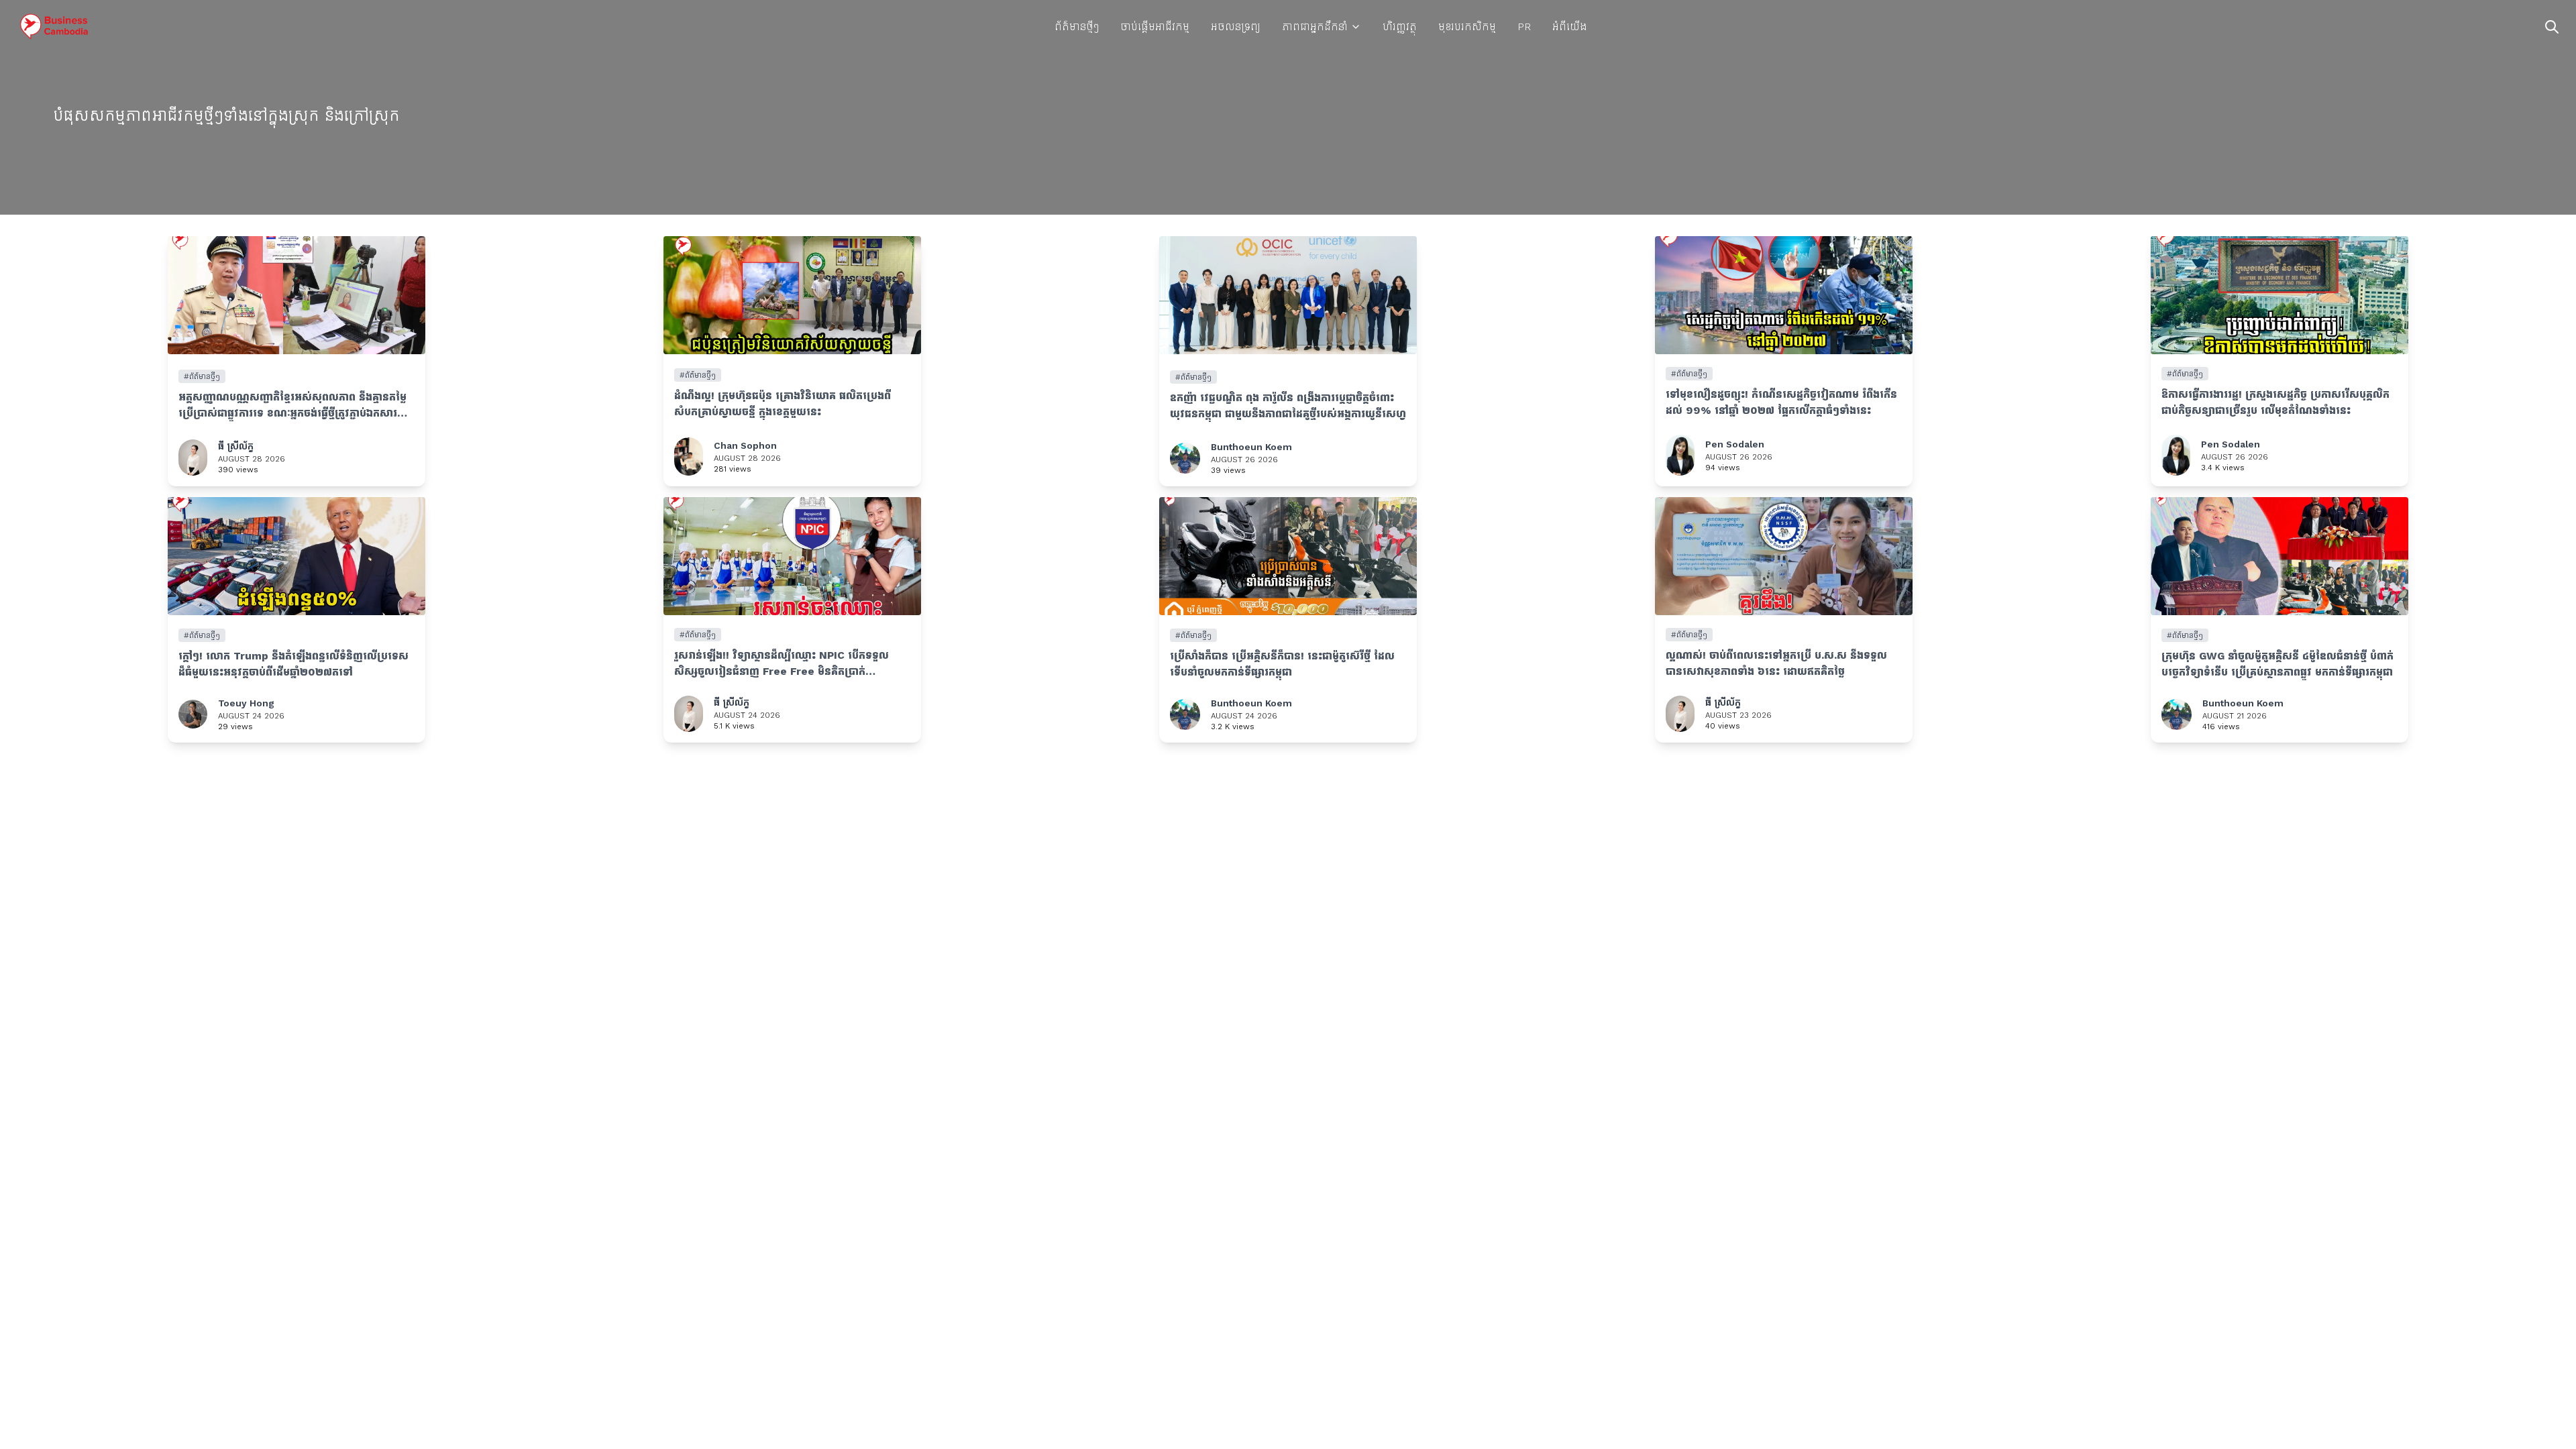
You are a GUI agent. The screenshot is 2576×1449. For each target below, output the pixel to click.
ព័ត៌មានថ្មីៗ (1077, 26)
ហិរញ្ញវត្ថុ (1400, 26)
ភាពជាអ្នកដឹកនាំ (1315, 26)
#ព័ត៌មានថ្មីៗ (202, 376)
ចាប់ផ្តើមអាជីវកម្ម (1155, 26)
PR (1524, 26)
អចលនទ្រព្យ (1236, 26)
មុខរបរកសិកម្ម (1467, 26)
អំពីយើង (1569, 26)
